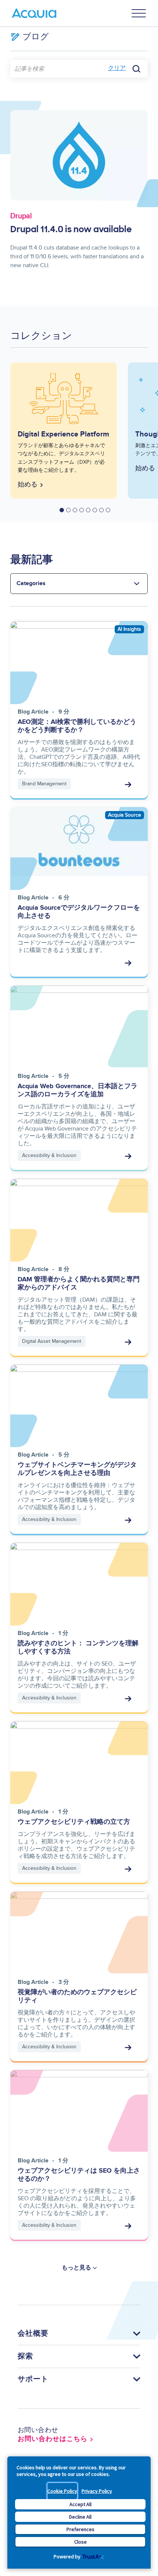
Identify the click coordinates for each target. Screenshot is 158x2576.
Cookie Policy (62, 2491)
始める (28, 485)
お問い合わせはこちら (53, 2439)
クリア (117, 68)
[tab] (62, 510)
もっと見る (76, 2268)
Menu (139, 13)
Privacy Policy (97, 2491)
